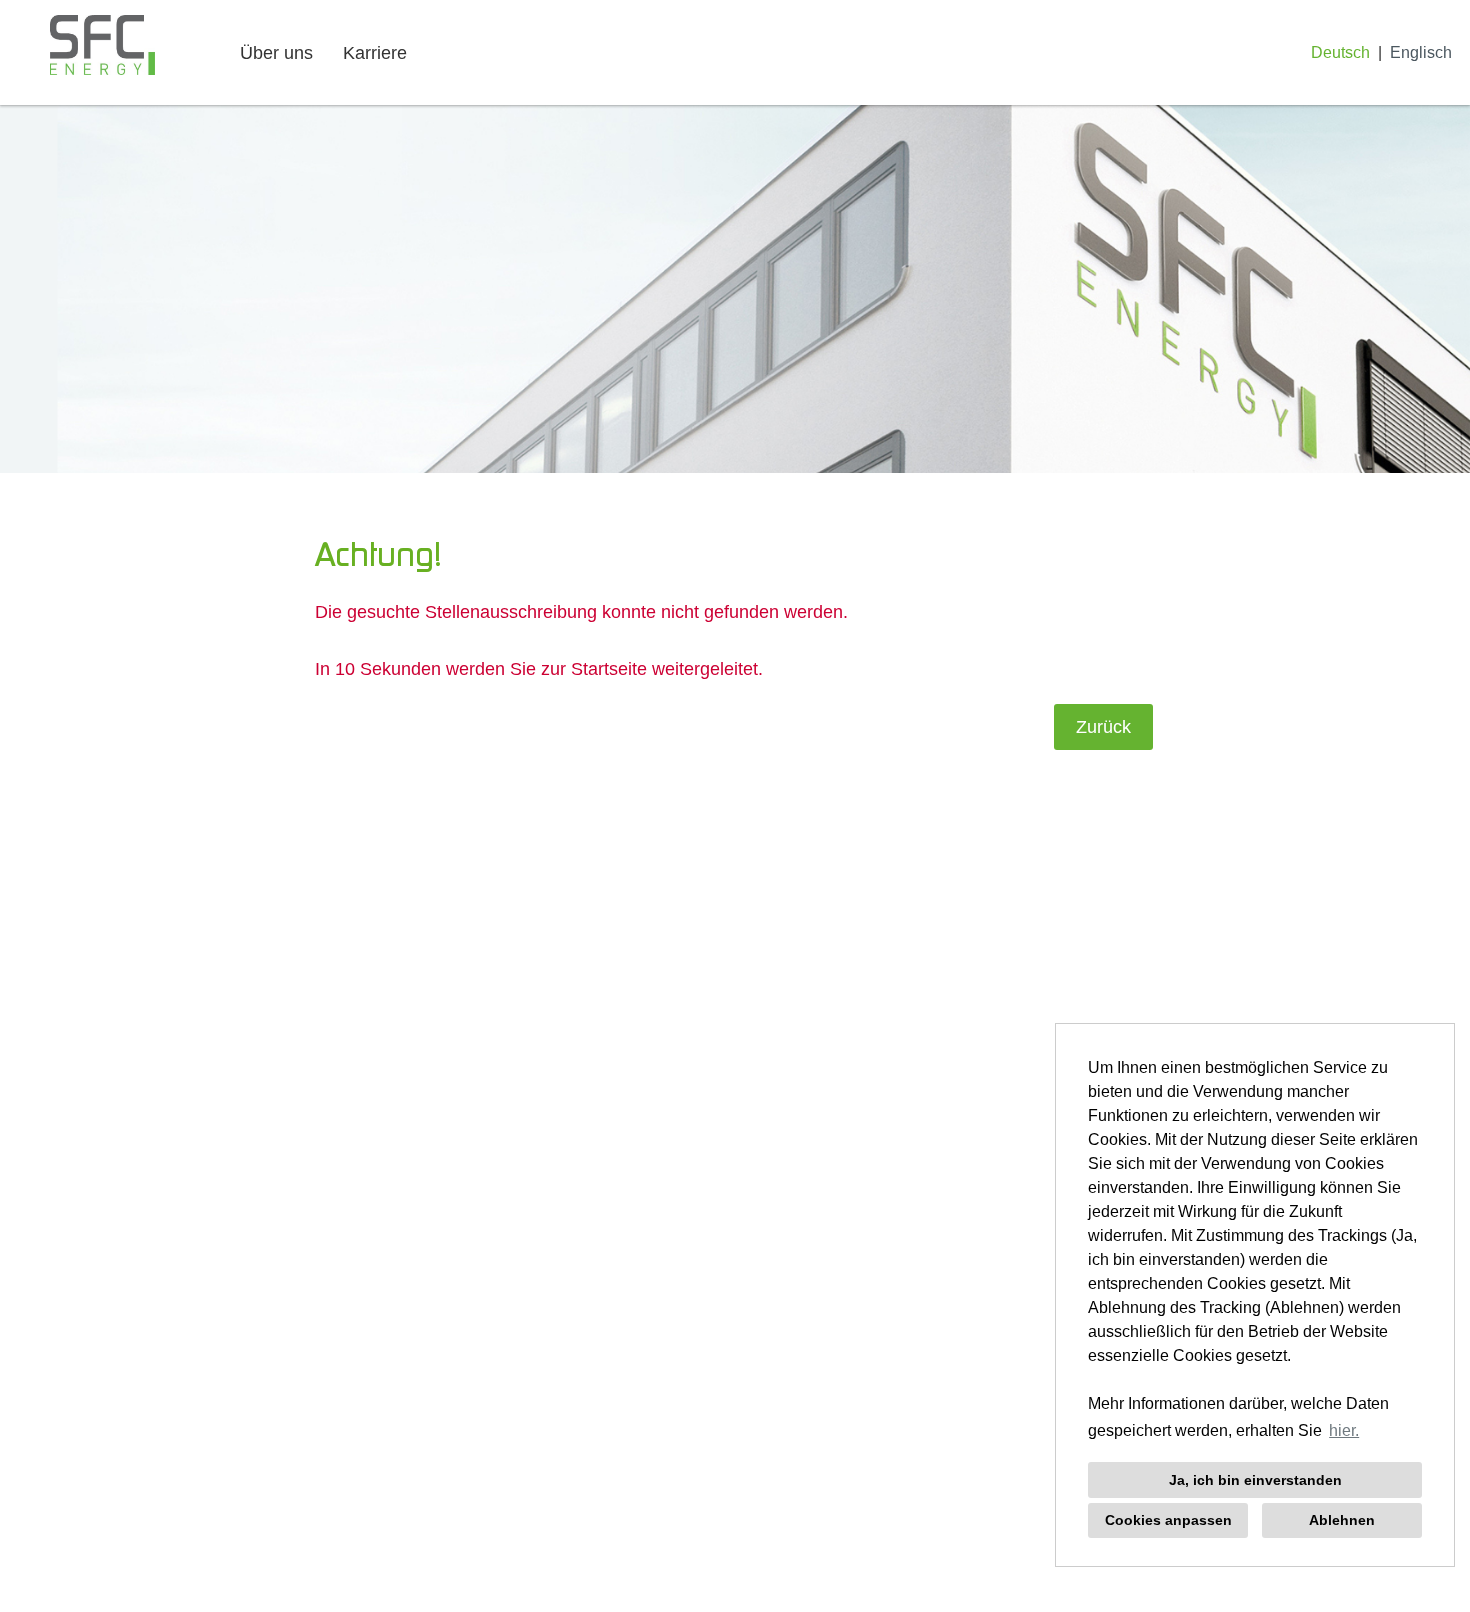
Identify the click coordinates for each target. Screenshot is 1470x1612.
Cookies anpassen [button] (1168, 1520)
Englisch (1421, 52)
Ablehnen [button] (1342, 1520)
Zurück (1103, 727)
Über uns (276, 53)
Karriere (375, 53)
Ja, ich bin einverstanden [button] (1255, 1480)
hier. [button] (1344, 1430)
